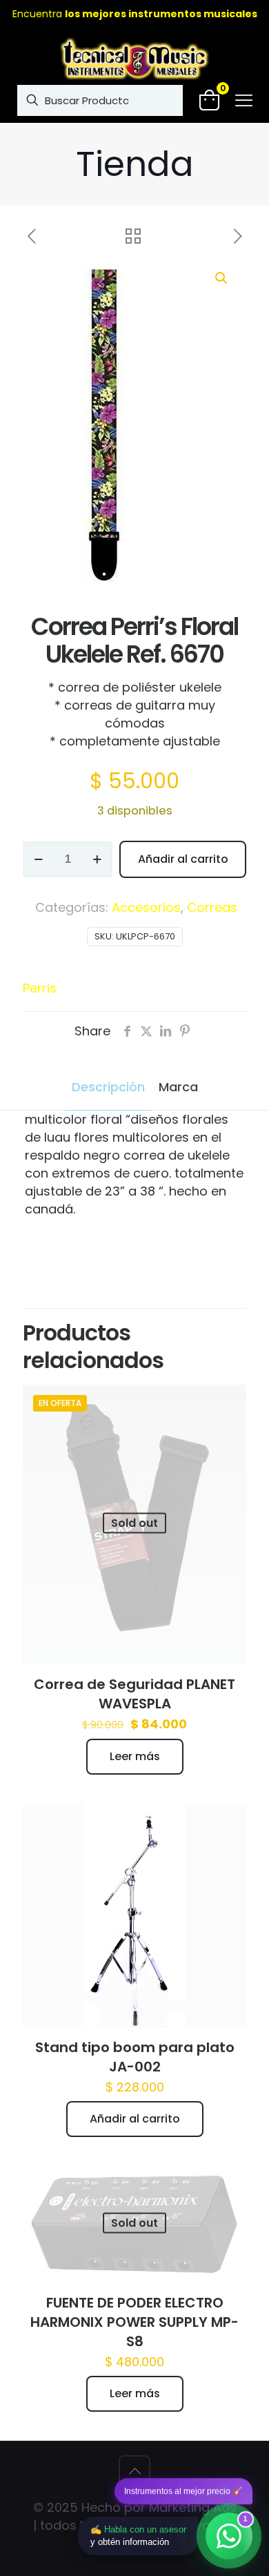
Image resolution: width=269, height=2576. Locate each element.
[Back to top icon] (134, 2471)
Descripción (108, 1087)
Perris (40, 988)
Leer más (135, 1756)
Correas (212, 907)
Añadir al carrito (183, 859)
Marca (178, 1087)
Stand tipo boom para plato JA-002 (135, 2057)
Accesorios (146, 907)
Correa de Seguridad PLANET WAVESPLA (134, 1694)
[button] (222, 278)
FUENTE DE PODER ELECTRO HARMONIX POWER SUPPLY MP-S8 (134, 2322)
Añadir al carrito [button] (135, 2119)
